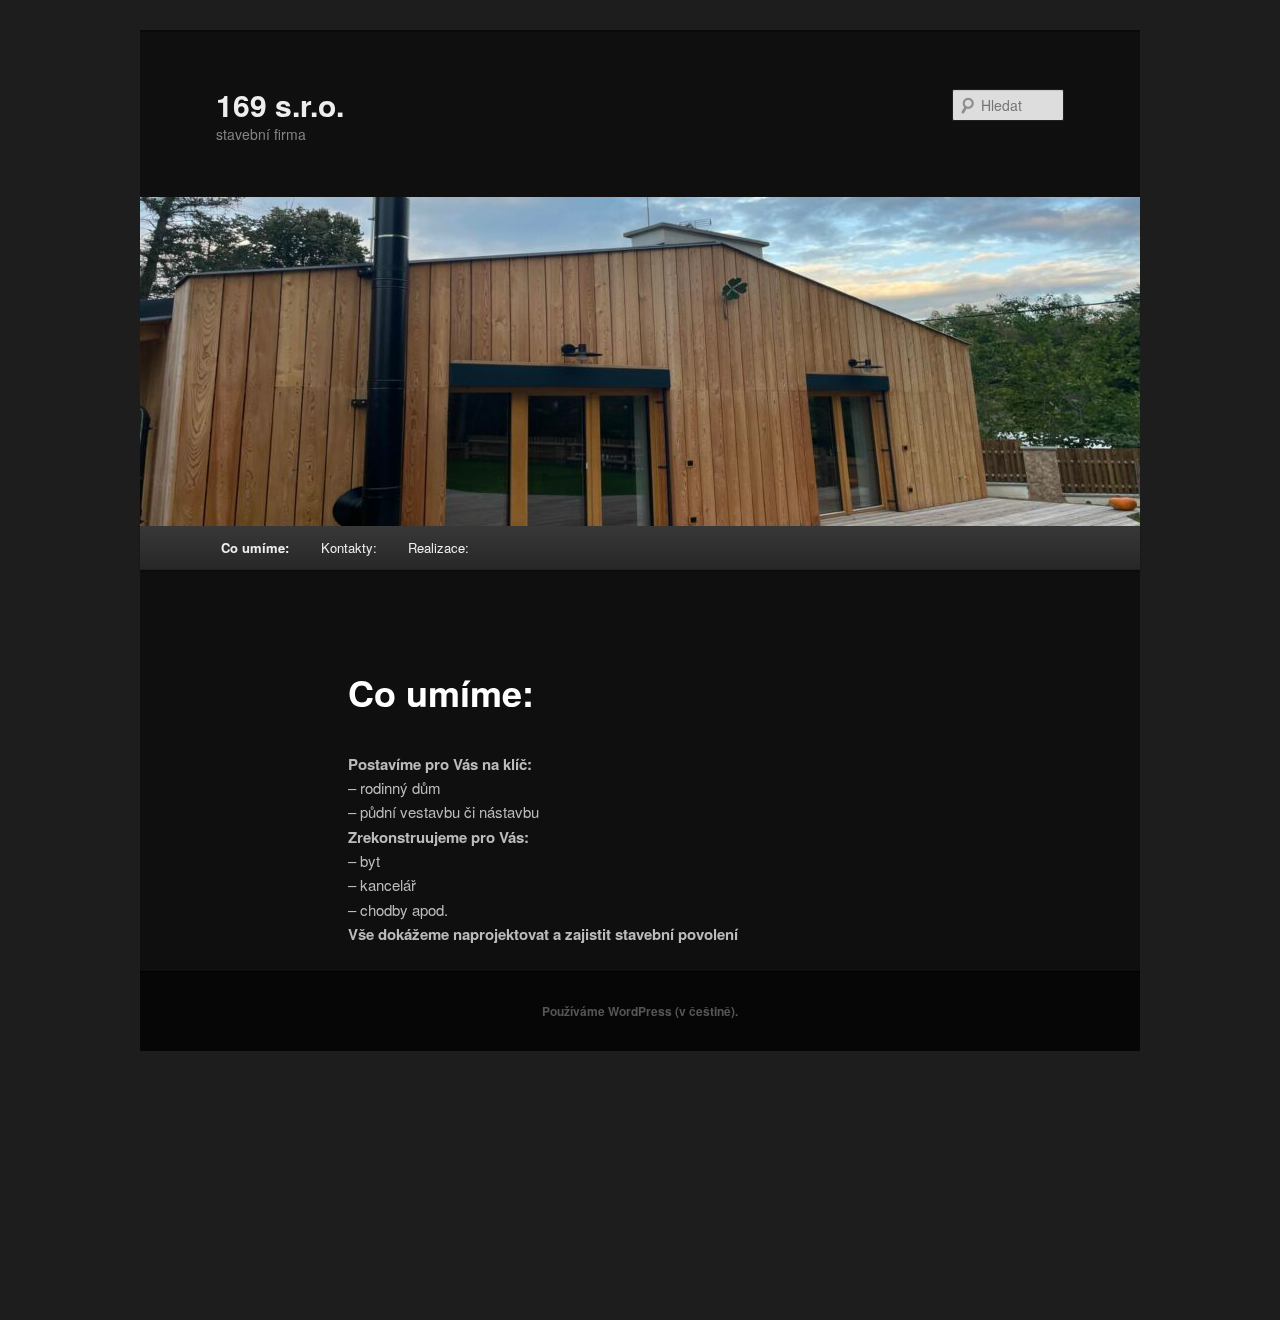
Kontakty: (349, 547)
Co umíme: (255, 547)
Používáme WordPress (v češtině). (640, 1011)
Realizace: (438, 547)
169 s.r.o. (280, 104)
